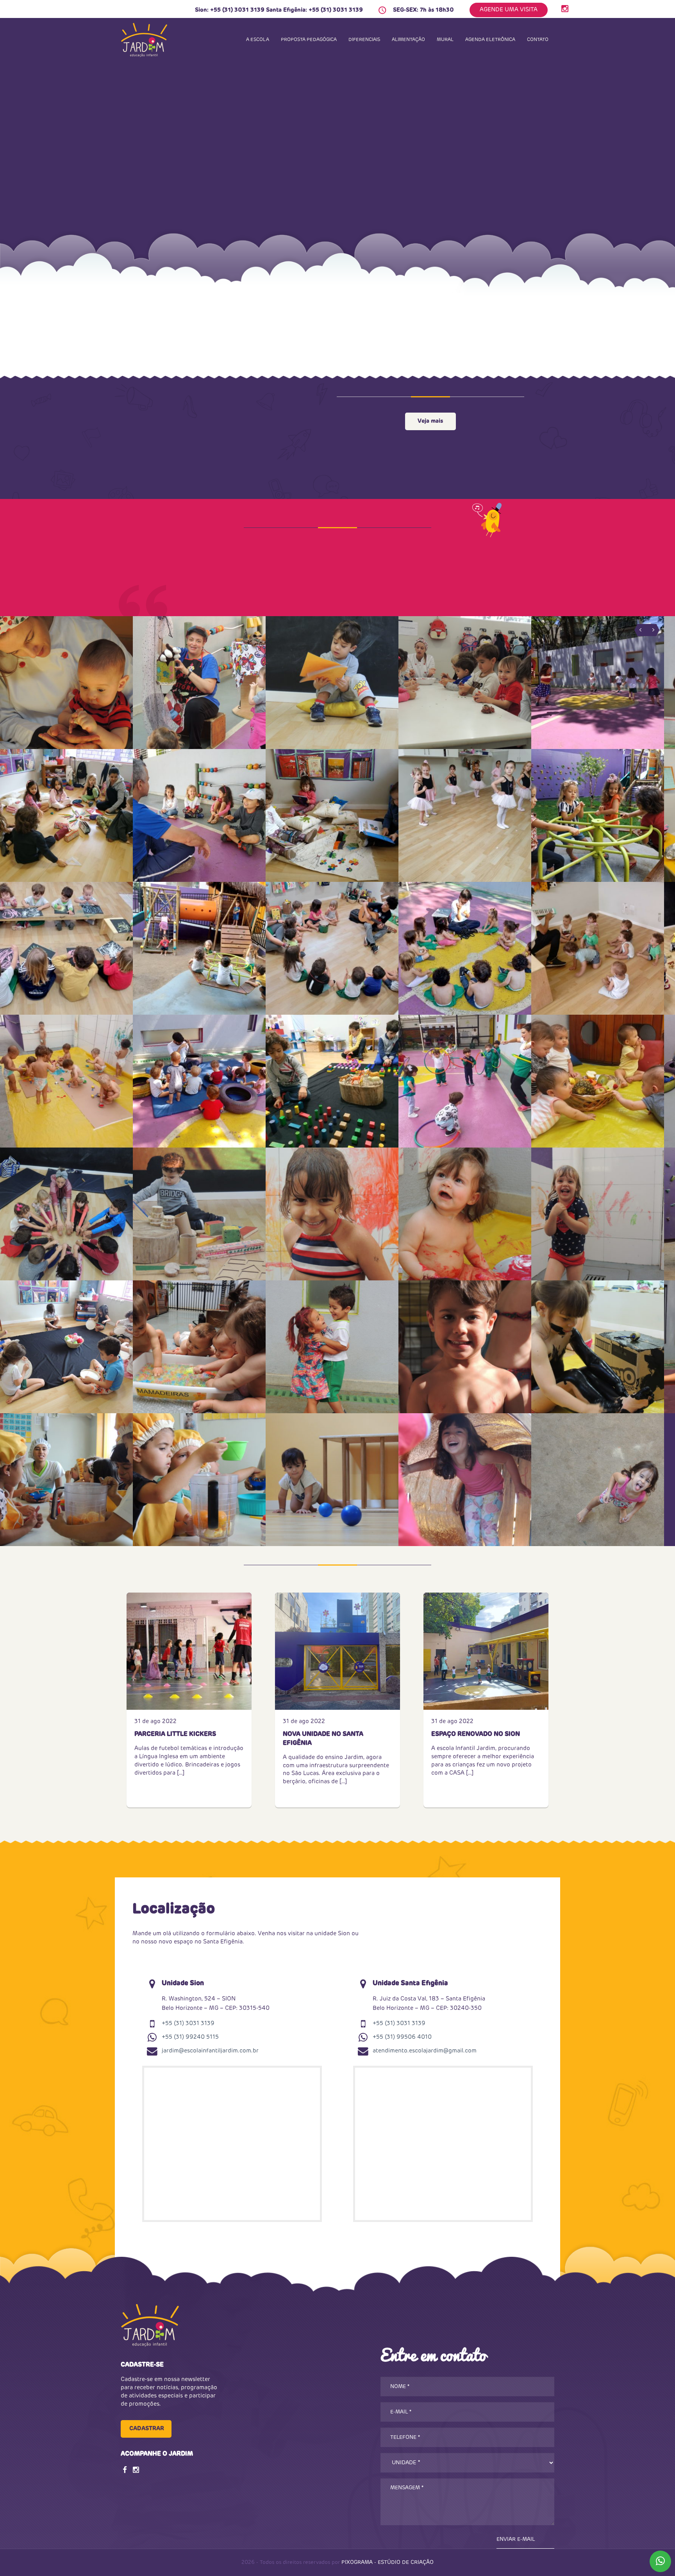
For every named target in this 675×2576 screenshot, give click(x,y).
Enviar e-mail (516, 2539)
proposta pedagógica (309, 40)
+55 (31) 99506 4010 (402, 2037)
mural (445, 40)
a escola (258, 40)
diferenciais (364, 40)
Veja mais (430, 421)
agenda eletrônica (490, 40)
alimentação (408, 40)
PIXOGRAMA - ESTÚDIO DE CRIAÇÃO (387, 2563)
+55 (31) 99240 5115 (190, 2037)
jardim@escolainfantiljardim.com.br (210, 2051)
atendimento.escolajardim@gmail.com (425, 2051)
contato (538, 40)
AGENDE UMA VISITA (509, 10)
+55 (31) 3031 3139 (237, 10)
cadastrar (147, 2429)
